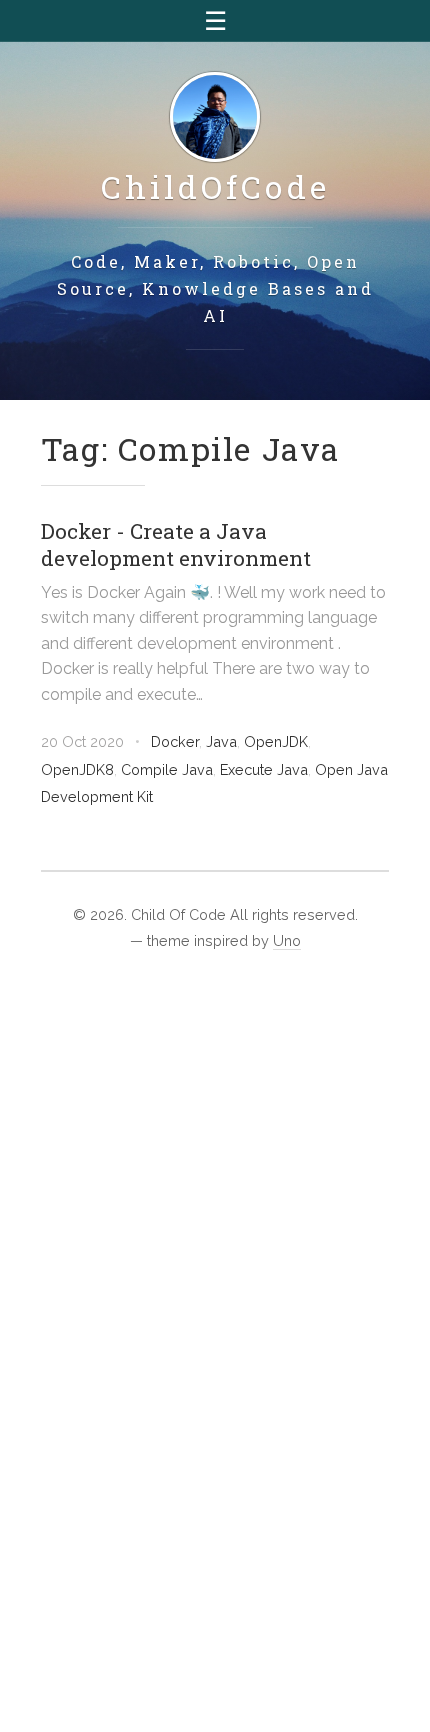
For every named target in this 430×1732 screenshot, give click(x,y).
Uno (287, 940)
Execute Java (264, 769)
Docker (175, 741)
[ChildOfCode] (215, 118)
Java (221, 741)
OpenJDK (276, 741)
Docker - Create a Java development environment (176, 544)
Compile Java (167, 769)
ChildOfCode (215, 186)
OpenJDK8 (77, 769)
